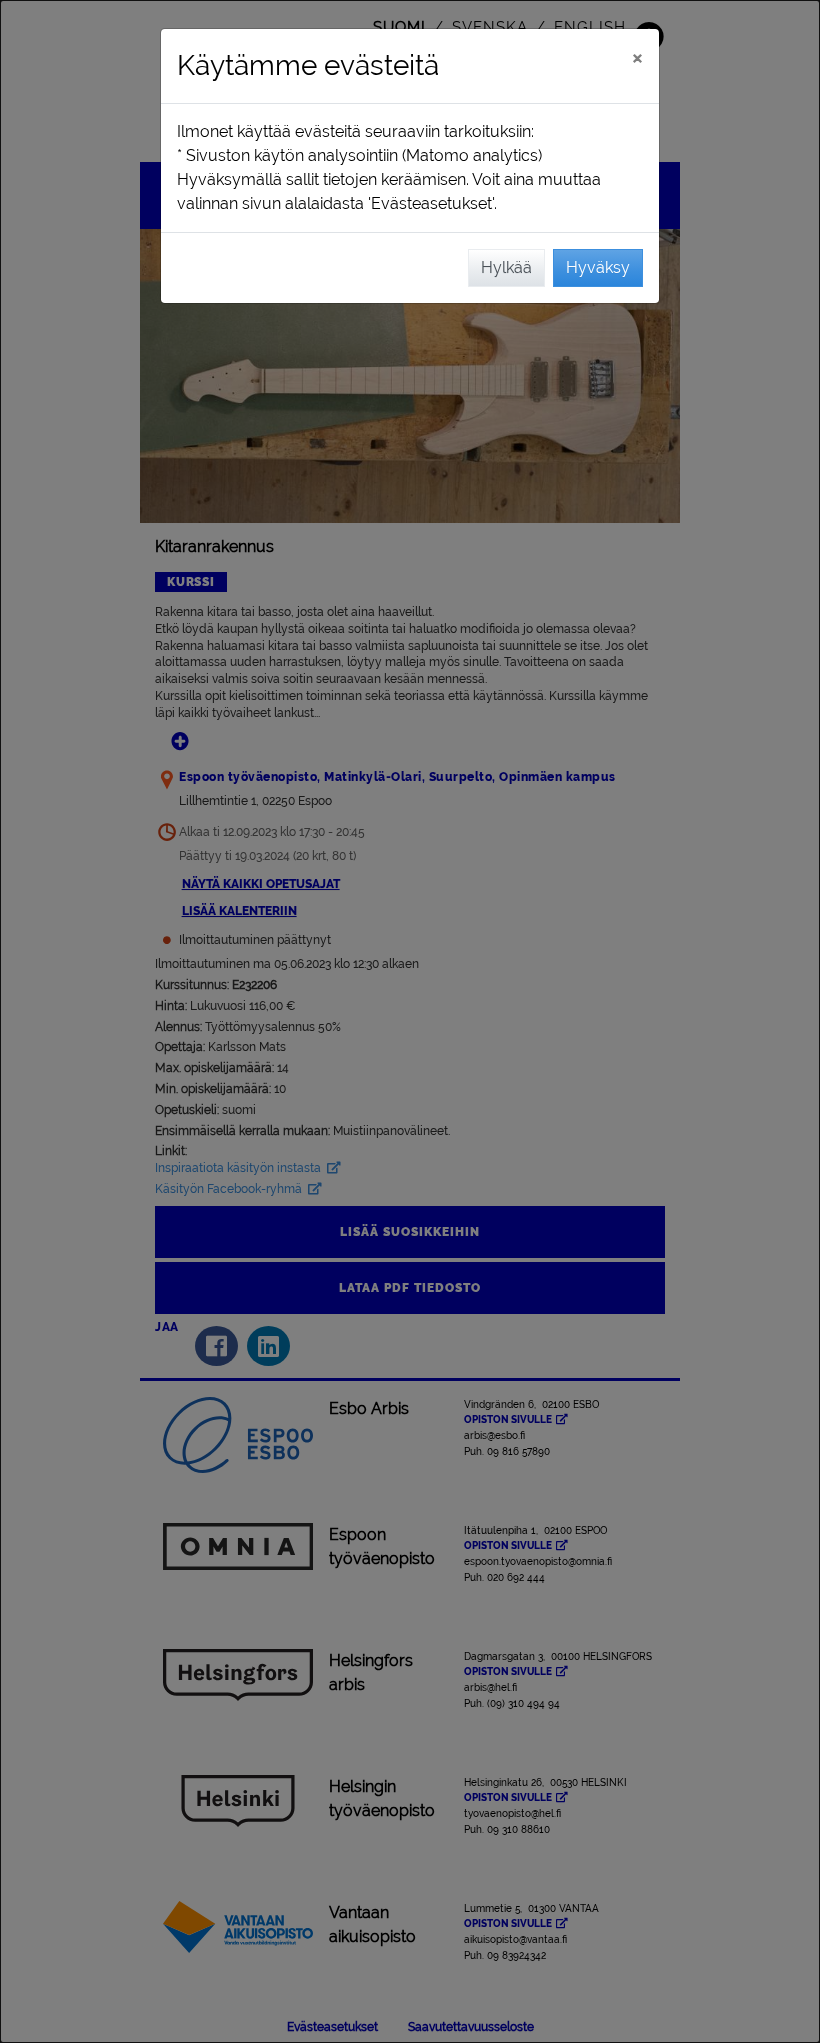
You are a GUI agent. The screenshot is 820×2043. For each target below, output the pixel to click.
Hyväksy (598, 267)
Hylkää (506, 267)
